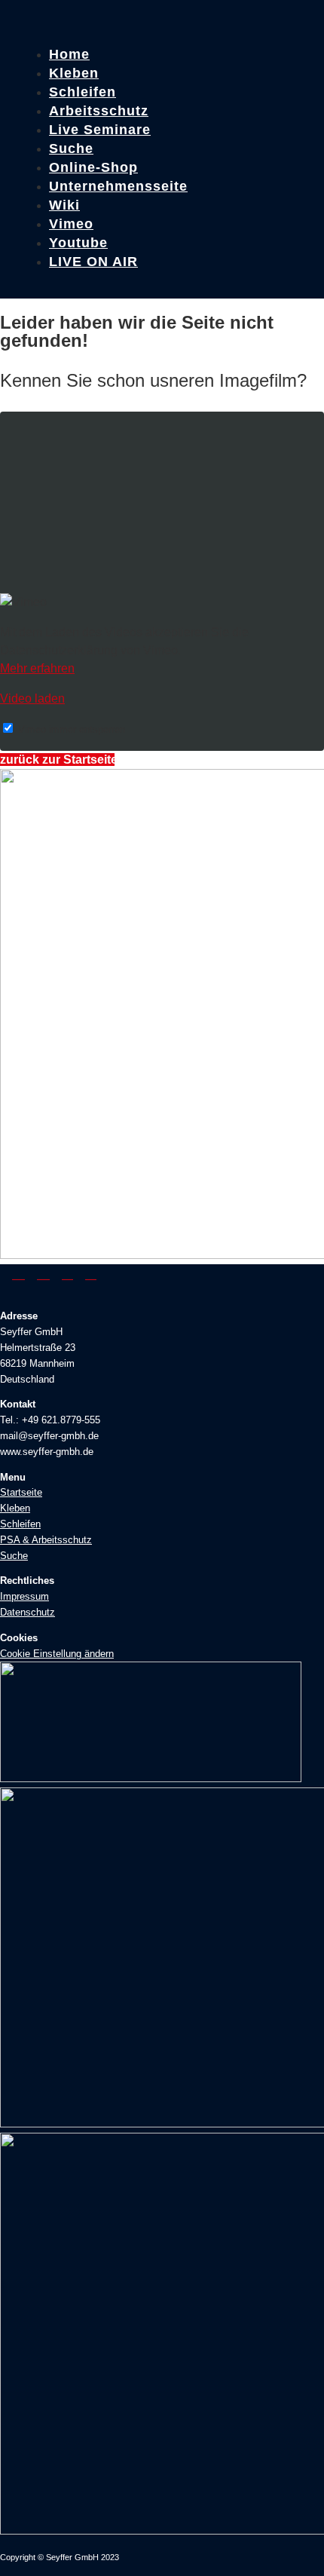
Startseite (21, 1492)
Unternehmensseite (118, 186)
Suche (14, 1556)
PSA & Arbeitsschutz (46, 1540)
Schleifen (20, 1524)
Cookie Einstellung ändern (57, 1654)
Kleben (15, 1508)
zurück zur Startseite (57, 760)
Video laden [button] (32, 698)
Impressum (24, 1596)
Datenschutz (28, 1612)
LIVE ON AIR (93, 262)
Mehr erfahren (37, 668)
